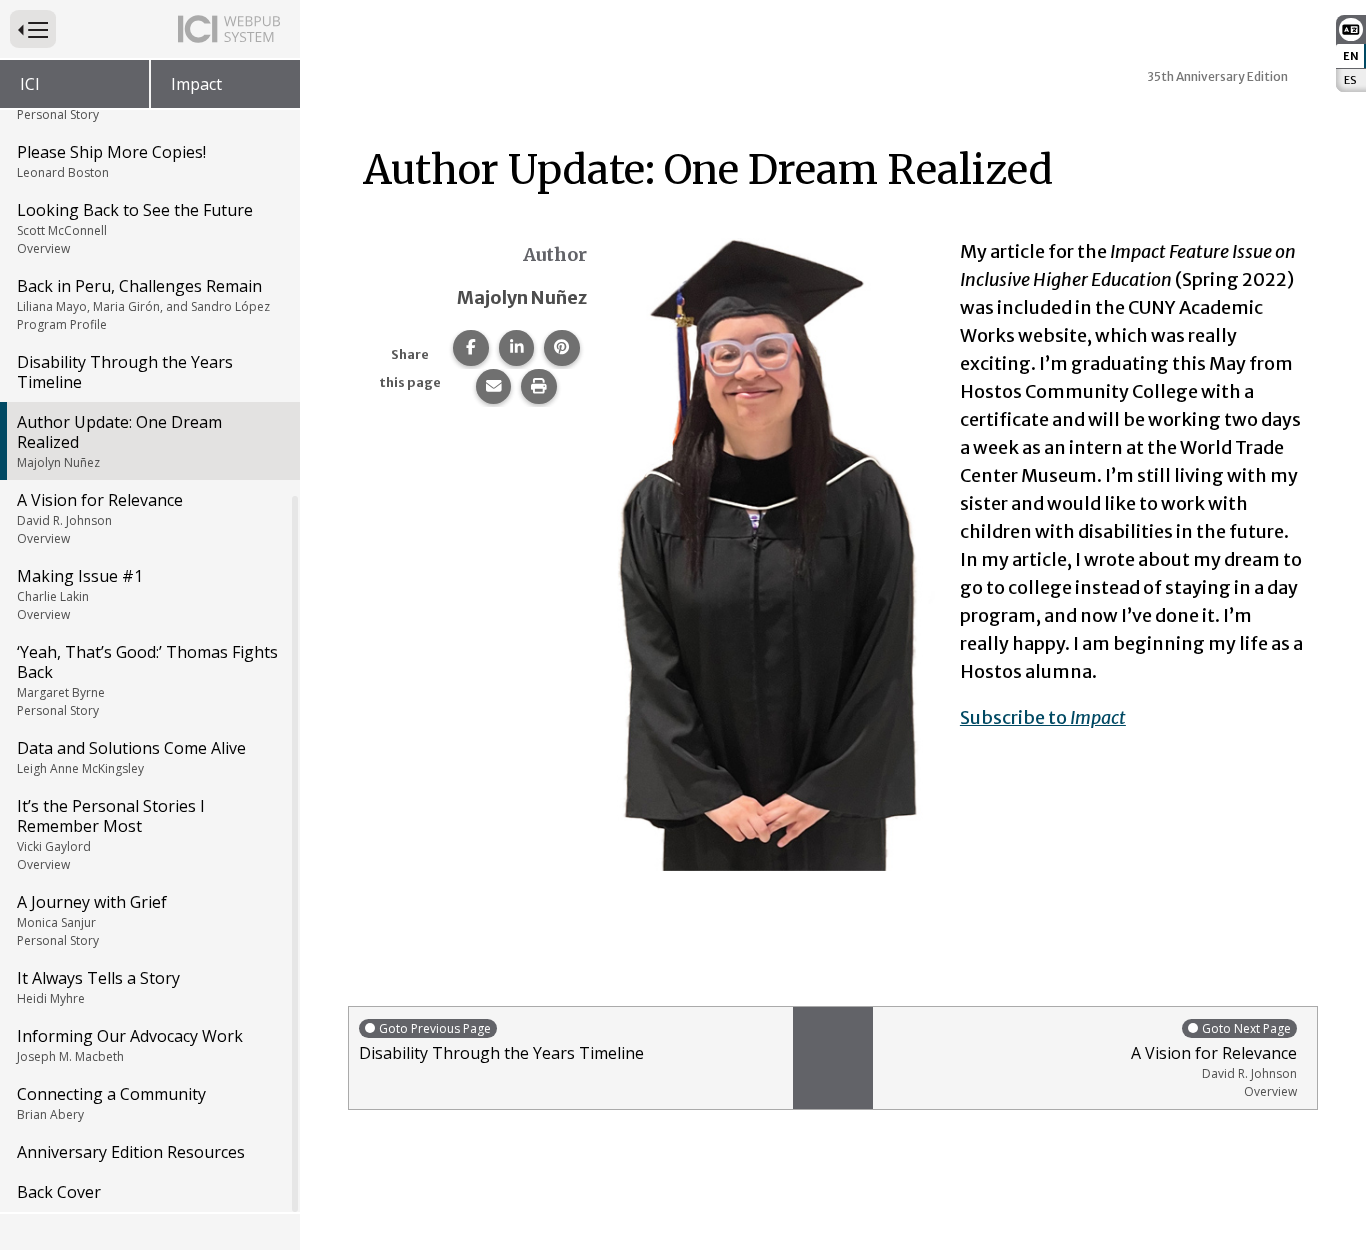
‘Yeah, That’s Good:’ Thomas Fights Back (147, 680)
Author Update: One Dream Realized (119, 441)
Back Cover (59, 1192)
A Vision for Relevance (100, 518)
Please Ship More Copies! (111, 161)
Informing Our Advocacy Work (130, 1045)
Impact (196, 84)
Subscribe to (1043, 717)
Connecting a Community (111, 1103)
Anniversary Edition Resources (131, 1152)
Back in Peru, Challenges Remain (143, 304)
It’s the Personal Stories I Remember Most (111, 834)
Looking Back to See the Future (135, 228)
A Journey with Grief (92, 920)
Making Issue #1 (80, 594)
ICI (30, 84)
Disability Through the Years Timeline (125, 372)
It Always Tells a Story (98, 987)
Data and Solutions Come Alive (131, 757)
